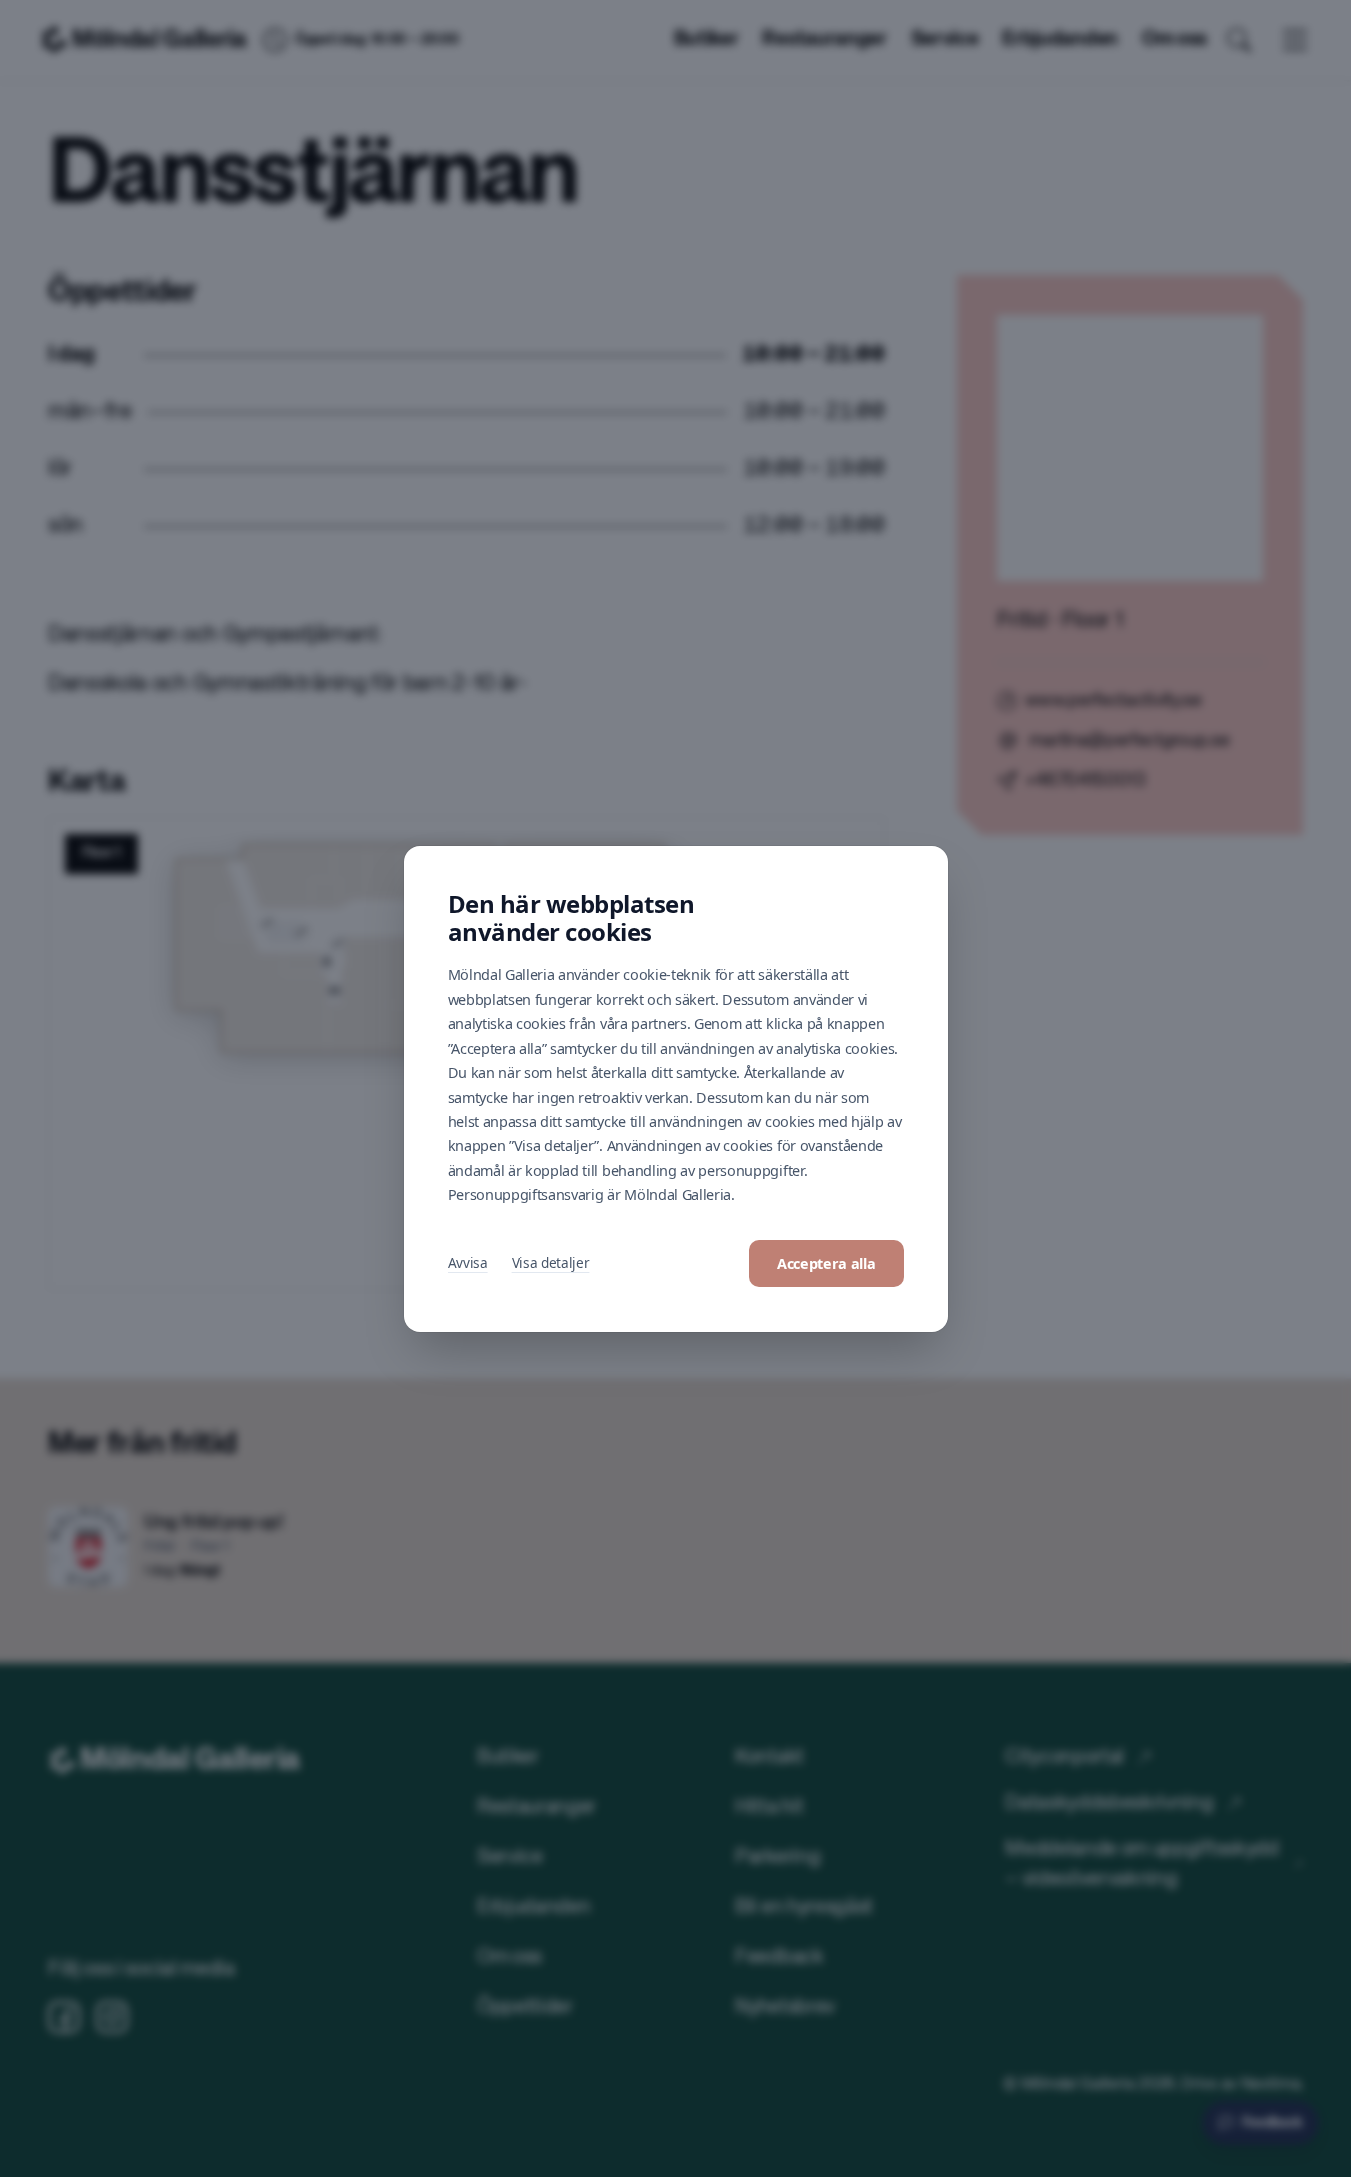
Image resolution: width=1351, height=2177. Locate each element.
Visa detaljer (551, 1262)
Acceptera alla (826, 1263)
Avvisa (468, 1262)
